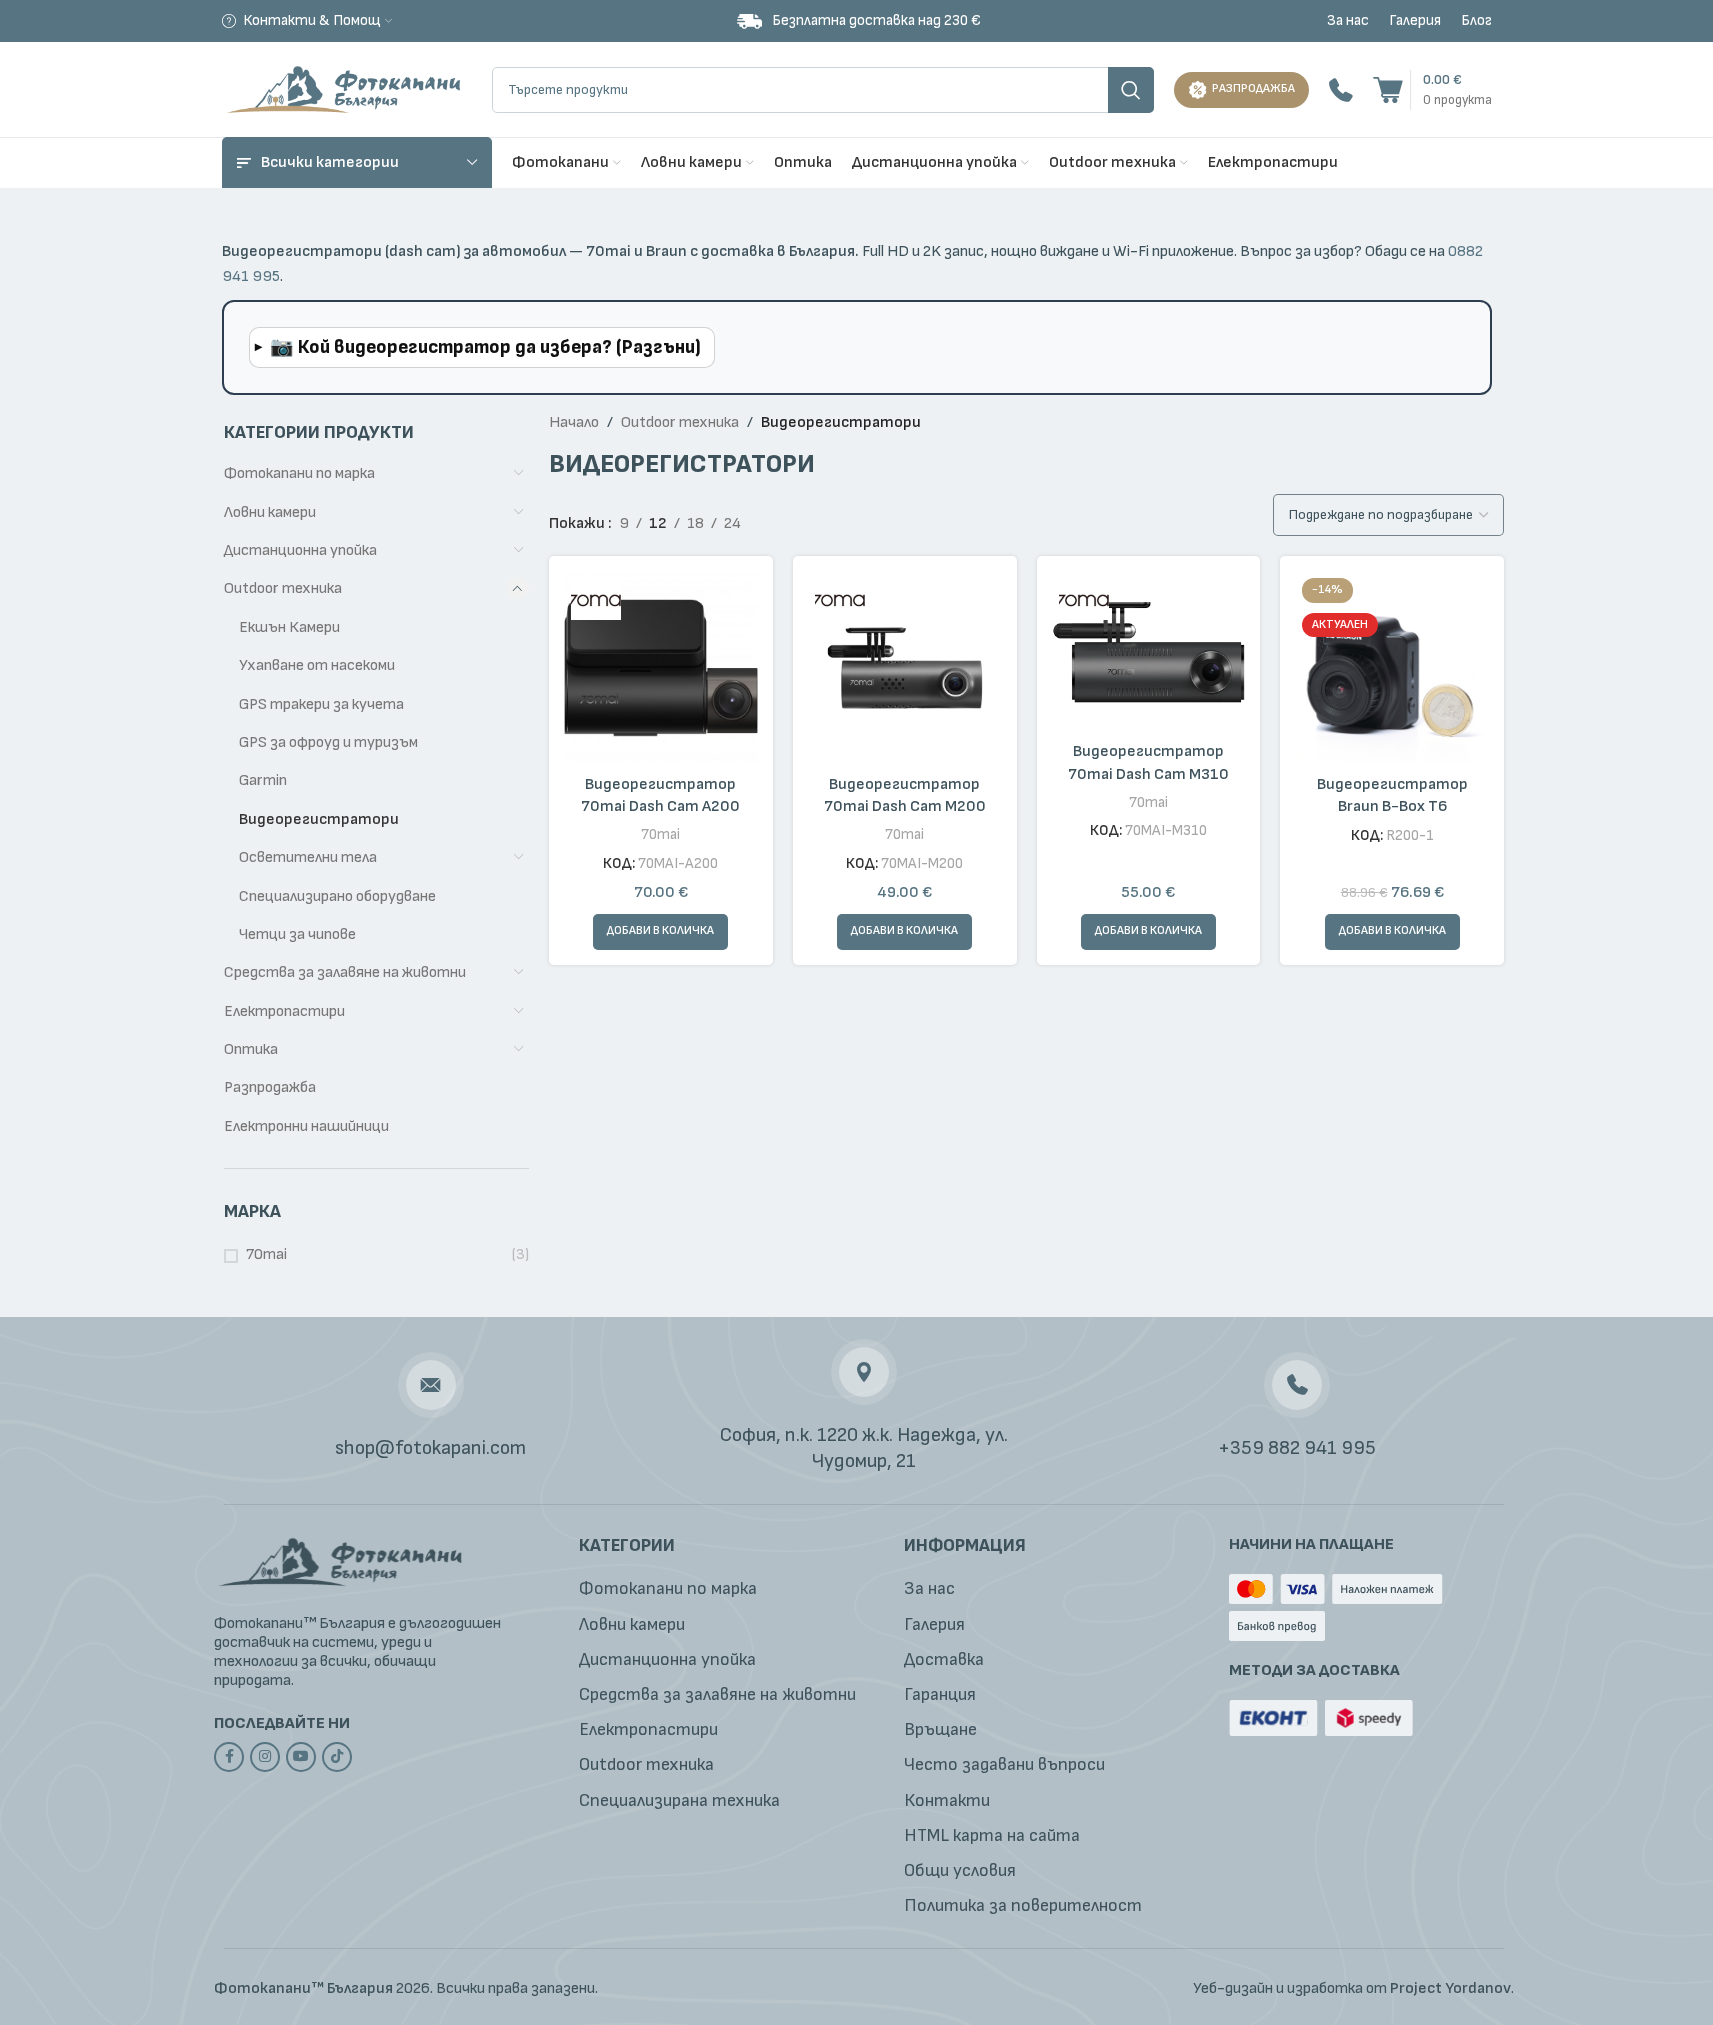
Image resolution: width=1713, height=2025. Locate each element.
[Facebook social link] (229, 1757)
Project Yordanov (1450, 1988)
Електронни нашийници (306, 1126)
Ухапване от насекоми (317, 665)
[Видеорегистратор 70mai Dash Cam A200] (661, 668)
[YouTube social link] (301, 1757)
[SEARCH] (1131, 90)
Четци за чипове (297, 934)
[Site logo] (347, 88)
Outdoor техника (283, 588)
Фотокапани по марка (299, 473)
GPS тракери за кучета (321, 704)
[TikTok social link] (337, 1757)
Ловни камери (270, 512)
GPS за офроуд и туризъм (328, 742)
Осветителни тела (308, 857)
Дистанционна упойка (300, 550)
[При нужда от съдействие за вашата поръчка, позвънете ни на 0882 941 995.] (1341, 89)
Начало (574, 422)
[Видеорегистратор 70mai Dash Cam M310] (1149, 651)
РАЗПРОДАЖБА (1253, 88)
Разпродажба (270, 1087)
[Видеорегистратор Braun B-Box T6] (1392, 668)
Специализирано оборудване (337, 896)
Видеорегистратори (319, 819)
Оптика (251, 1049)
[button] (660, 932)
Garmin (263, 780)
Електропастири (284, 1011)
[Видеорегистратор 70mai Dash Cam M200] (905, 668)
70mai (266, 1254)
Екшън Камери (289, 627)
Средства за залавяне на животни (345, 972)
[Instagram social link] (265, 1757)
